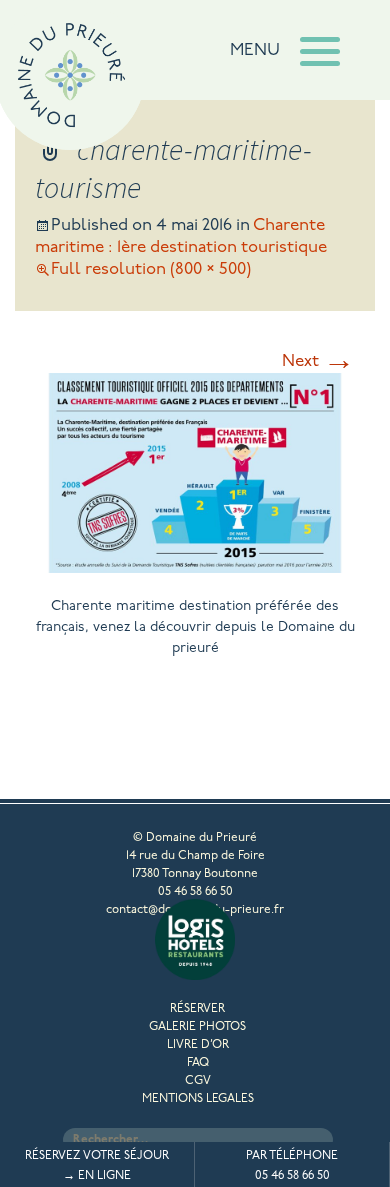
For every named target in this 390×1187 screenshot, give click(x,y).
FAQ (198, 1063)
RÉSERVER (197, 1009)
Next (318, 361)
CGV (198, 1081)
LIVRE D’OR (198, 1045)
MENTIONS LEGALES (198, 1099)
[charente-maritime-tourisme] (195, 565)
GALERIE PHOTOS (197, 1027)
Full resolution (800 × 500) (151, 269)
